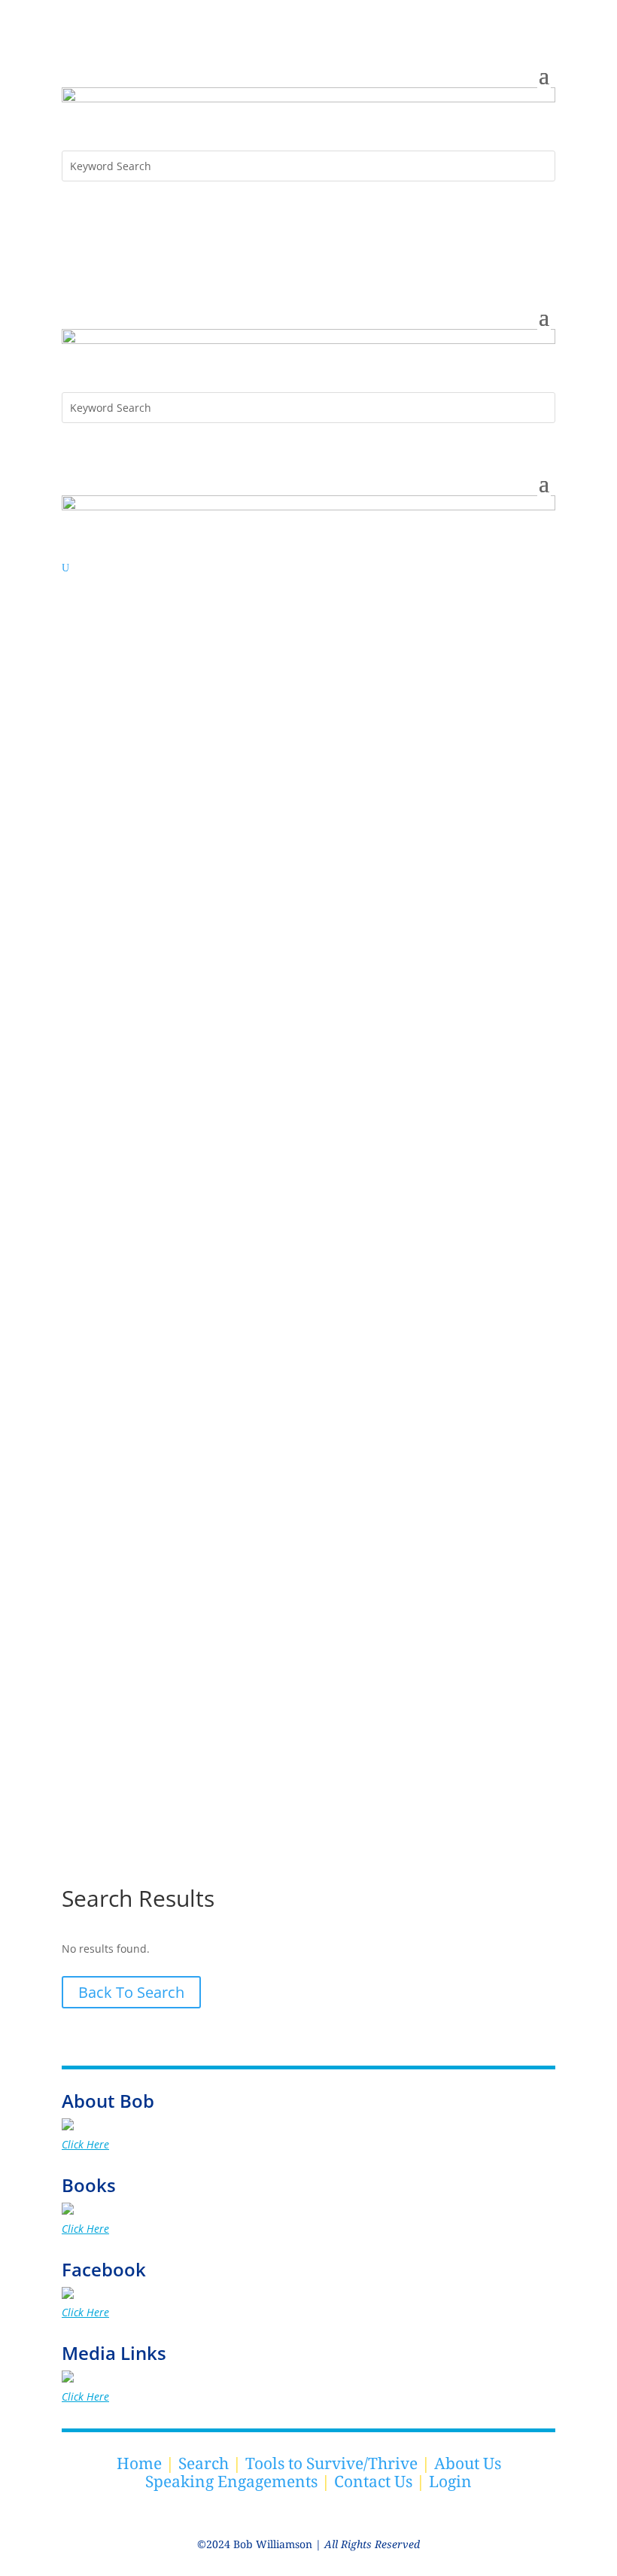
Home (139, 2463)
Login (450, 2481)
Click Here (85, 2144)
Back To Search (131, 1992)
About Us (468, 2463)
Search (204, 2463)
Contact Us (373, 2481)
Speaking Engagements (231, 2481)
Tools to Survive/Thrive (331, 2463)
